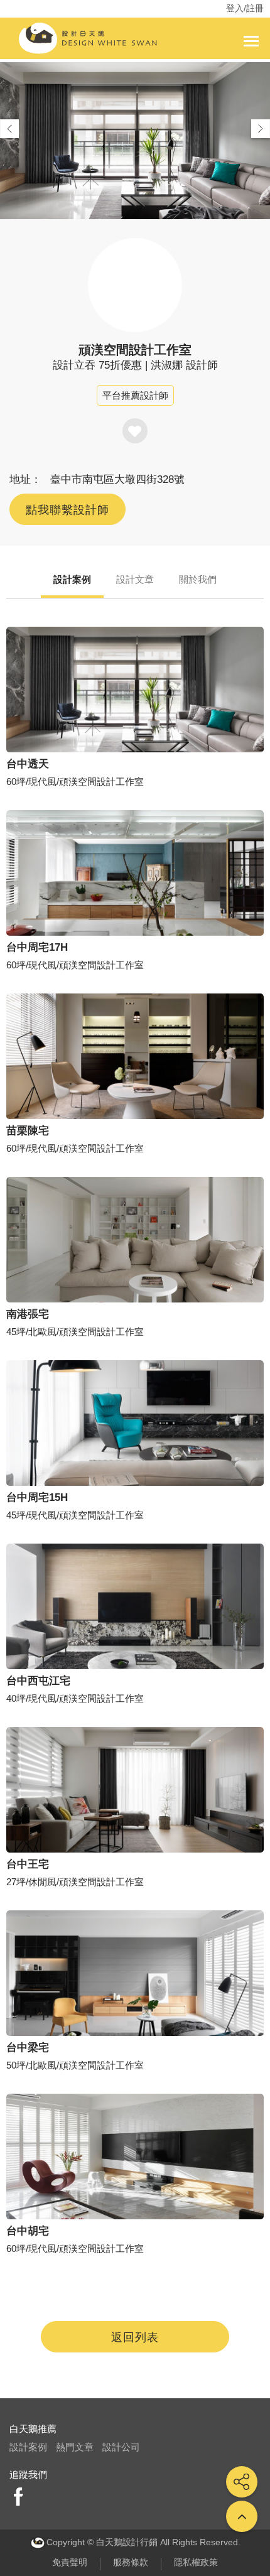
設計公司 (121, 2447)
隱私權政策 (196, 2562)
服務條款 (131, 2562)
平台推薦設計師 (135, 395)
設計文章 (135, 579)
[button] (261, 129)
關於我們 (198, 579)
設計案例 (72, 579)
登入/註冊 (245, 8)
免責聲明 (70, 2562)
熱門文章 (75, 2447)
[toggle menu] (251, 41)
